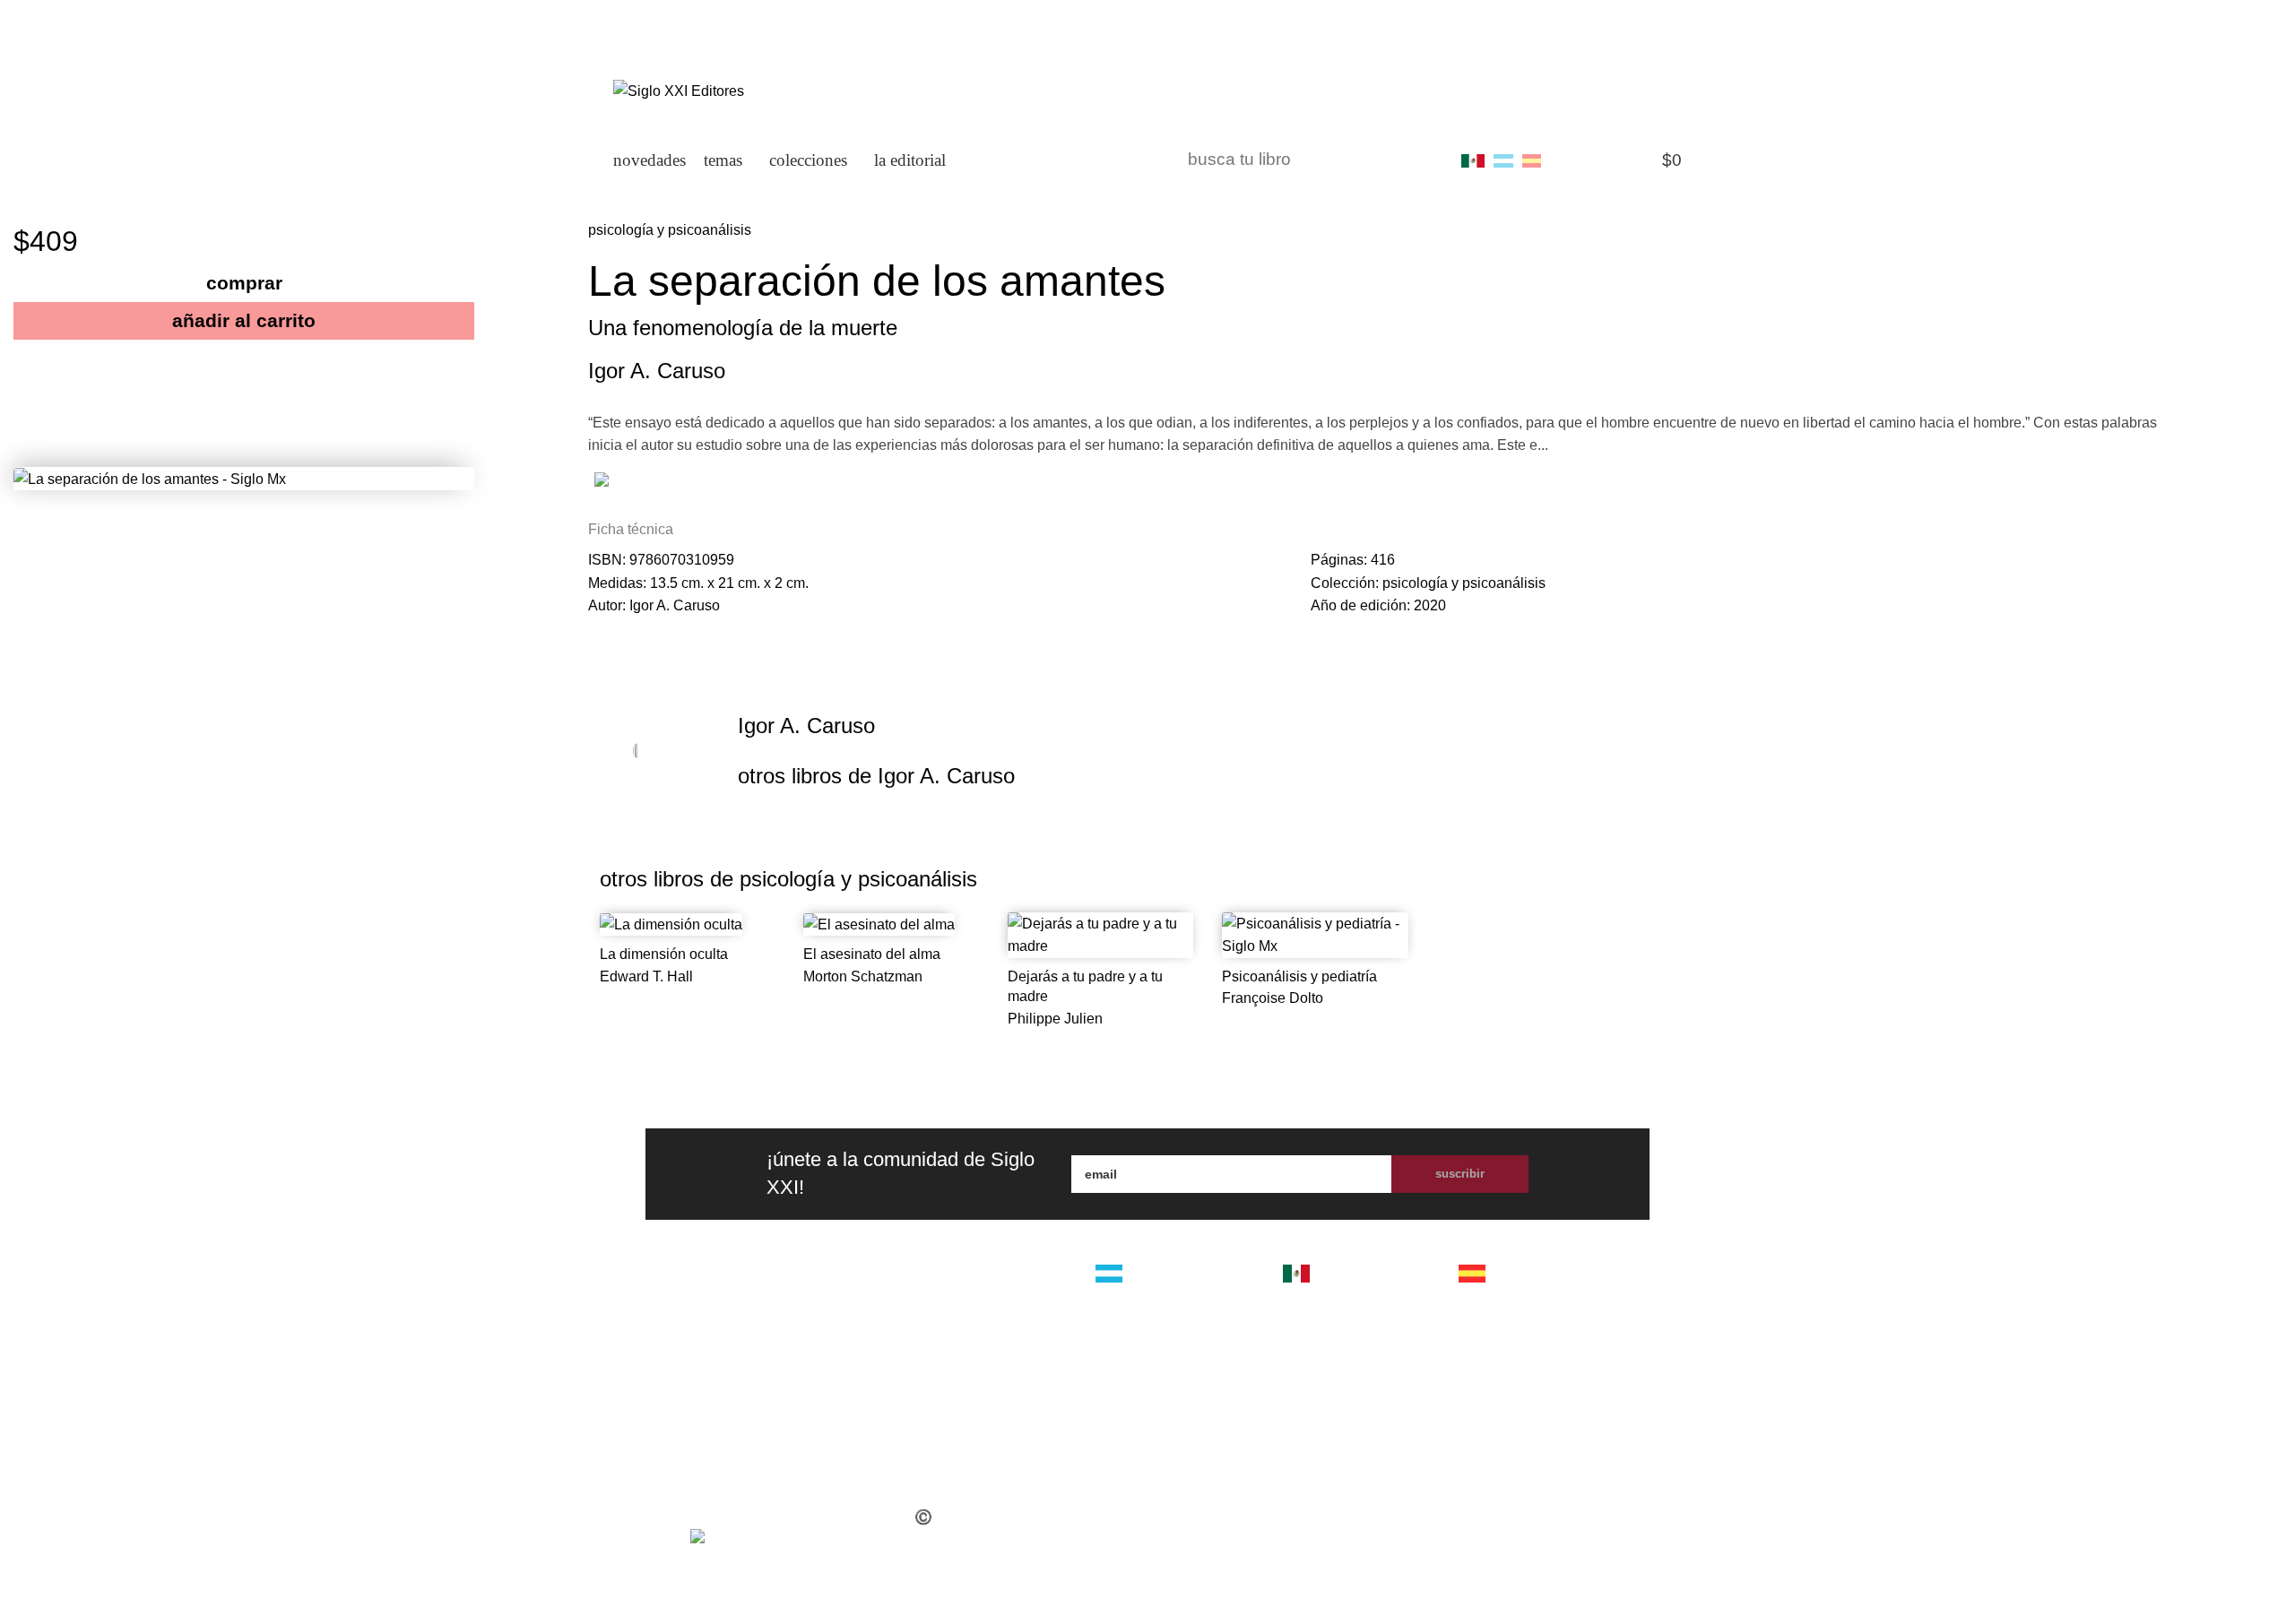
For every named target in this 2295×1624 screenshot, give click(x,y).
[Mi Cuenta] (1568, 160)
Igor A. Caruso (657, 371)
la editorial (989, 1287)
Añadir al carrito (244, 320)
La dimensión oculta (664, 954)
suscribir (1460, 1174)
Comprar (244, 283)
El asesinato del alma (872, 954)
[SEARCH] (1423, 160)
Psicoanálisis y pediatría (1299, 976)
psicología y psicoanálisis (670, 230)
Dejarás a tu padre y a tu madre (1085, 986)
